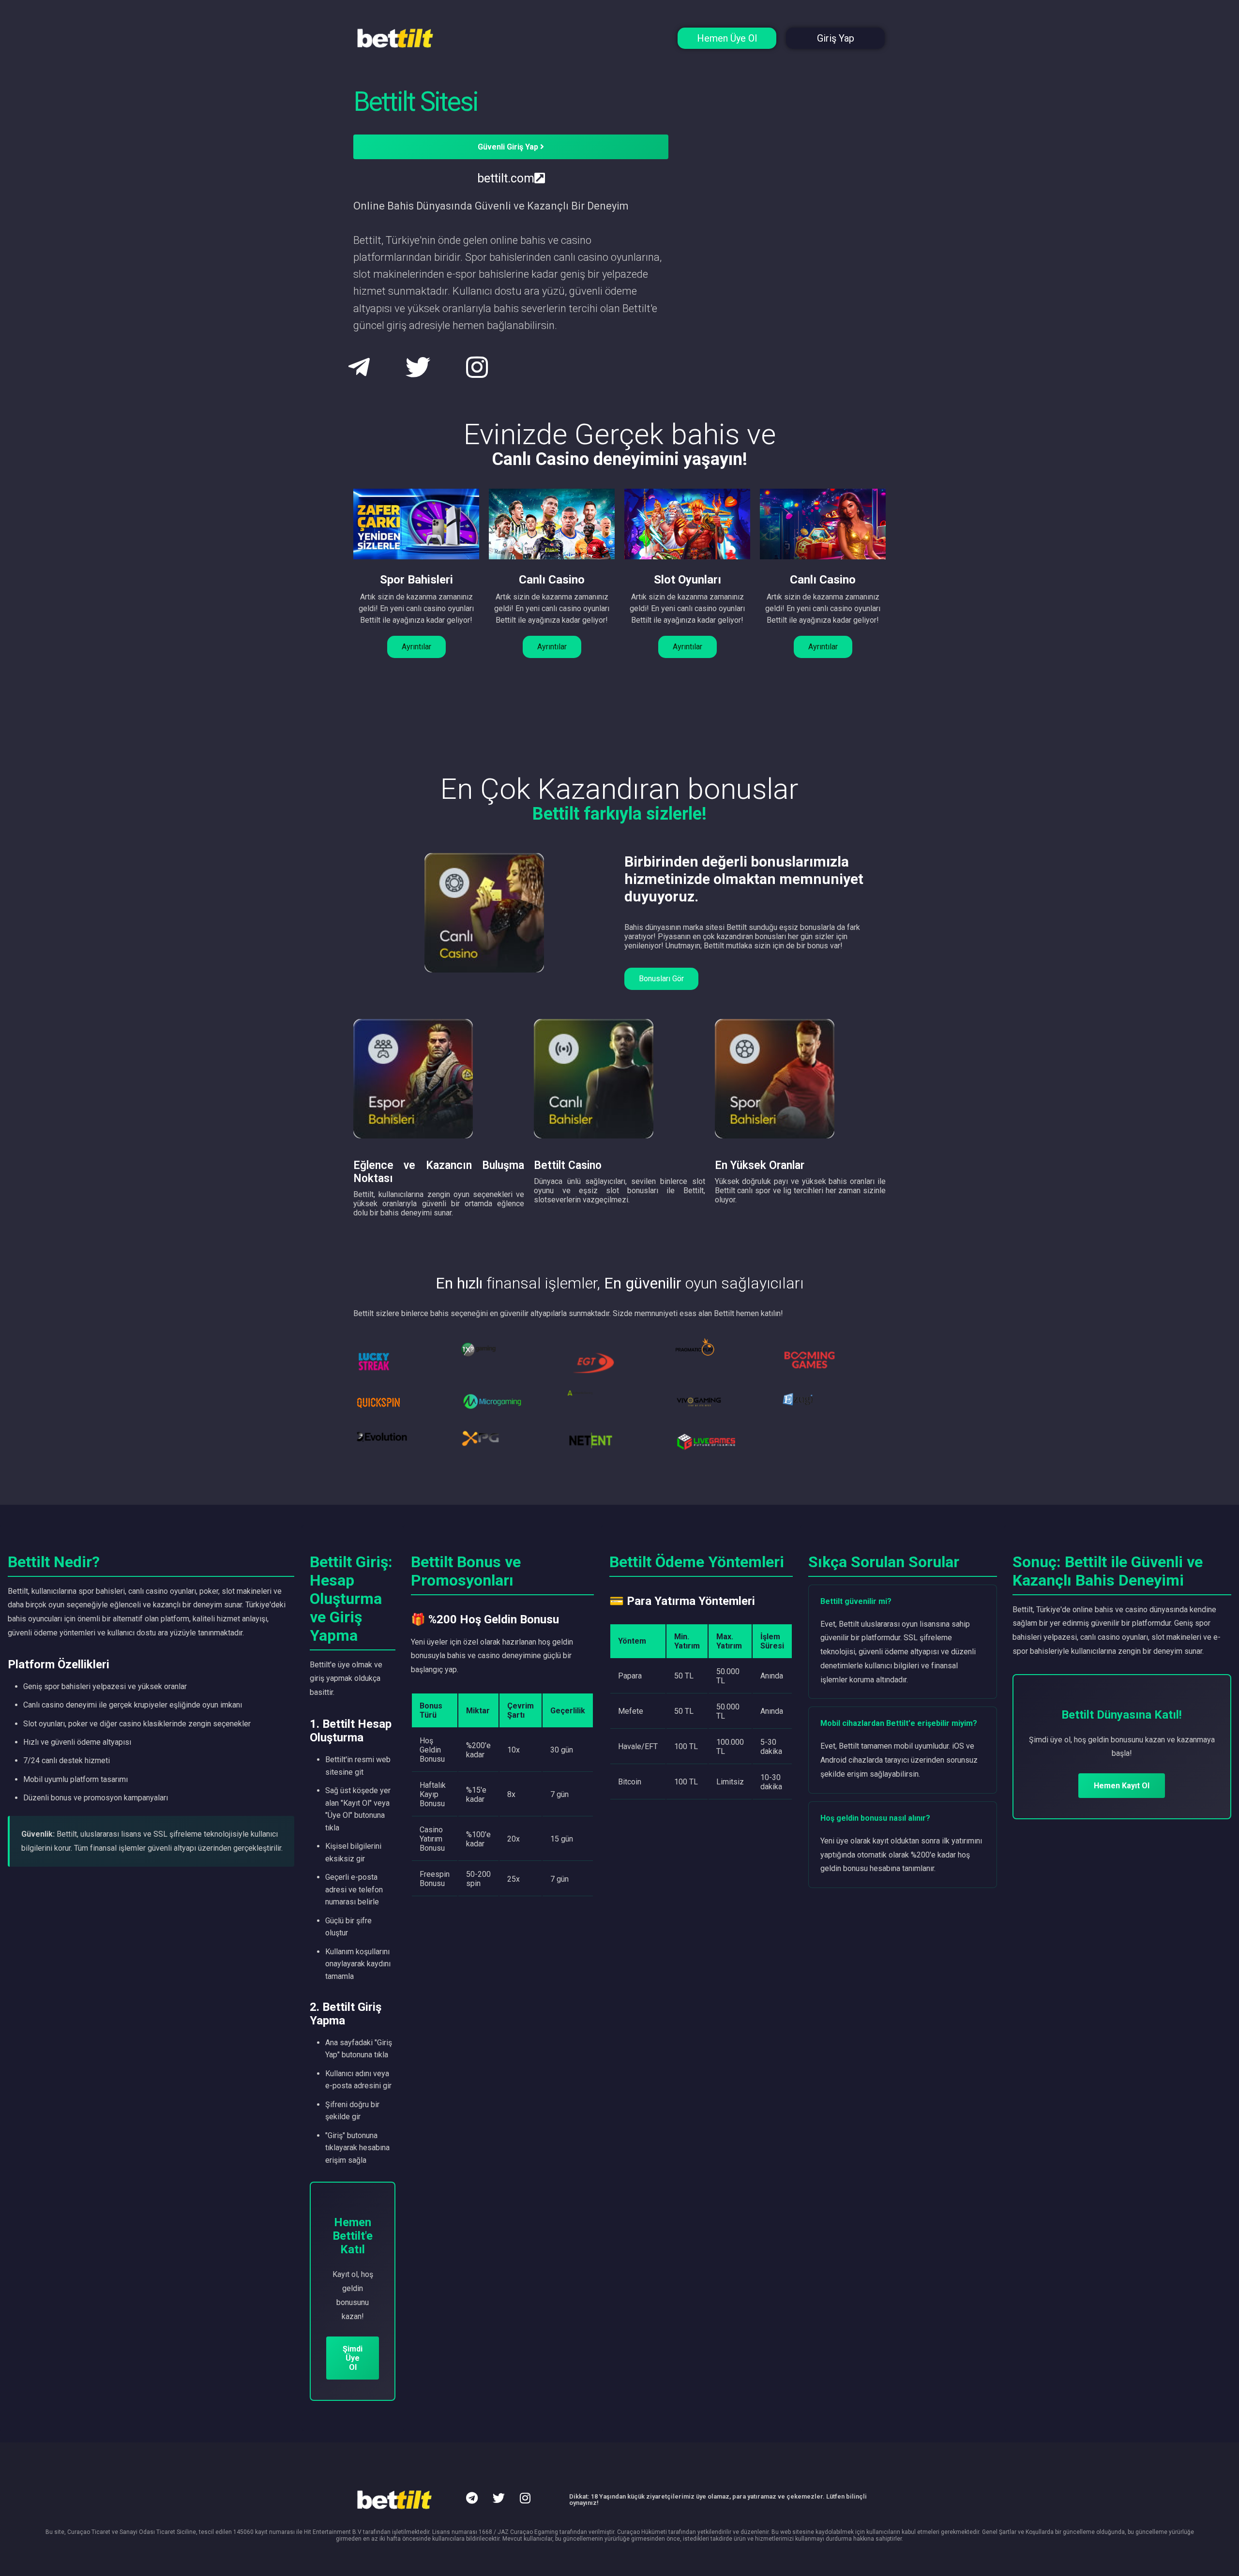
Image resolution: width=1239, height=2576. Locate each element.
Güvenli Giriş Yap (509, 147)
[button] (416, 647)
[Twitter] (499, 2498)
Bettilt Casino (568, 1165)
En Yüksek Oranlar (760, 1165)
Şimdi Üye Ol (353, 2358)
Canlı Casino (552, 580)
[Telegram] (472, 2498)
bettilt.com (506, 178)
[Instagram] (525, 2498)
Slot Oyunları (687, 580)
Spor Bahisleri (416, 580)
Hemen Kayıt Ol (1122, 1786)
